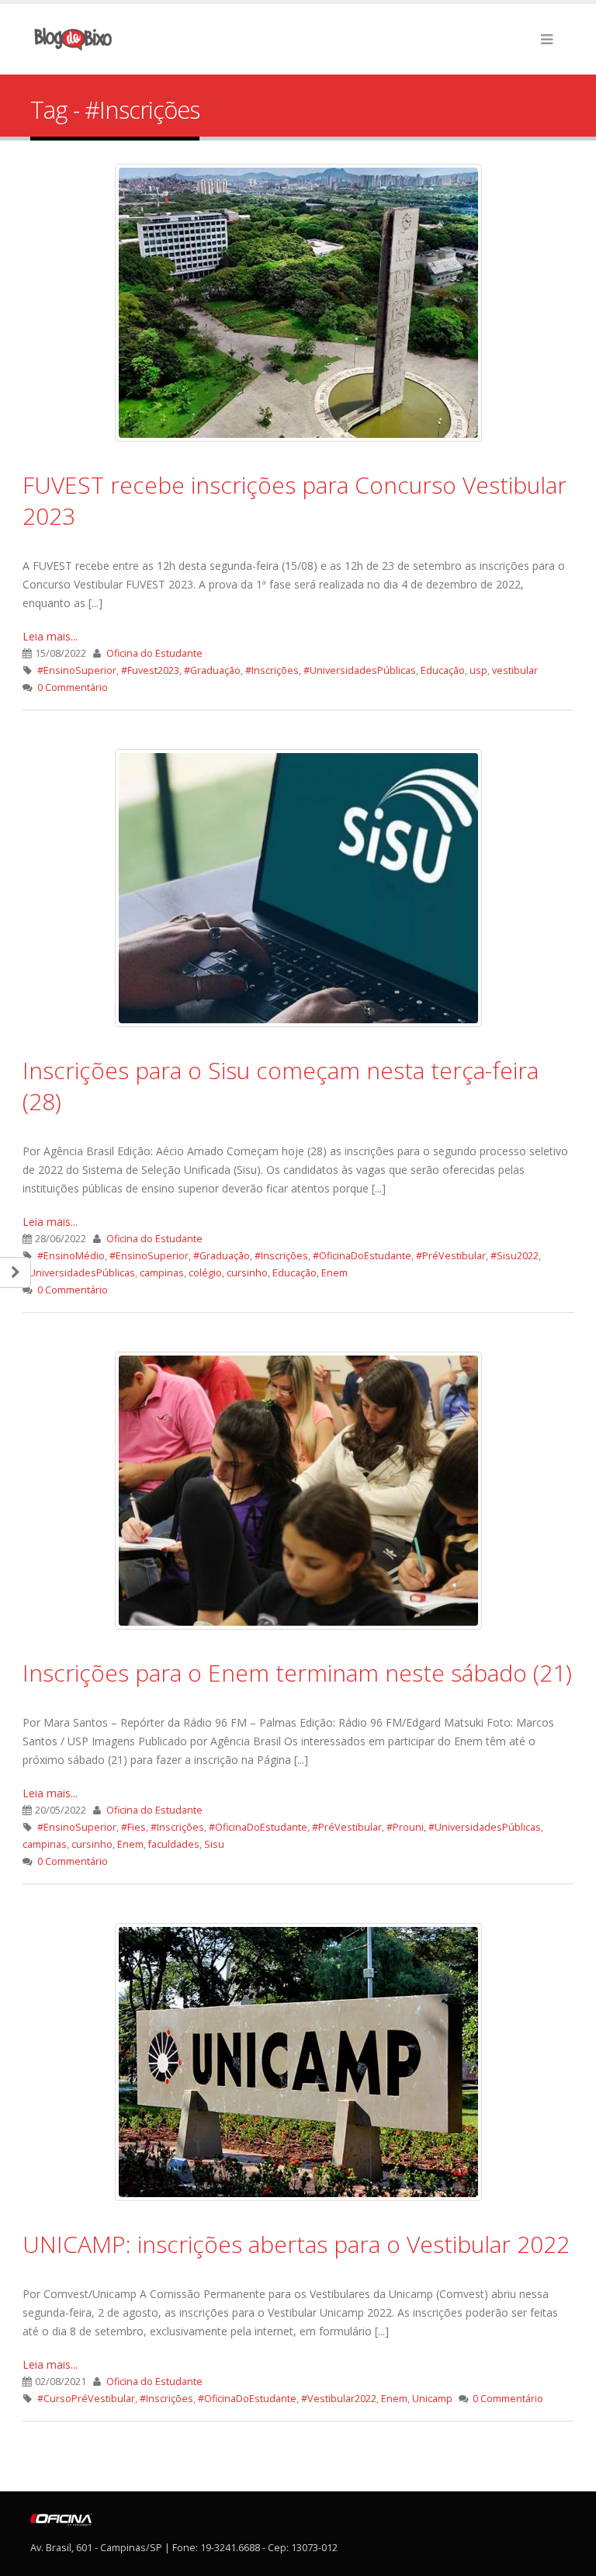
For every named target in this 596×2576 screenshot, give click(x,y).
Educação (443, 670)
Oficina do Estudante (154, 653)
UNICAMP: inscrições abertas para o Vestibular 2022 (296, 2244)
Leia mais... (50, 636)
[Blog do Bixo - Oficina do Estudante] (73, 39)
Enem (334, 1273)
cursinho (247, 1273)
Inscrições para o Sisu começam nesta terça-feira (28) (281, 1086)
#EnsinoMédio (71, 1256)
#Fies (133, 1827)
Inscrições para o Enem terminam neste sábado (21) (297, 1673)
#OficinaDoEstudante (362, 1256)
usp (478, 670)
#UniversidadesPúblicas (360, 670)
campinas (162, 1273)
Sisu (214, 1844)
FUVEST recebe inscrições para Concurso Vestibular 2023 (295, 500)
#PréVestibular (451, 1256)
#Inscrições (272, 670)
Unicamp (432, 2399)
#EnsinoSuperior (77, 670)
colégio (205, 1273)
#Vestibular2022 (339, 2399)
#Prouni (405, 1827)
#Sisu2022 (515, 1256)
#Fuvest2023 (150, 670)
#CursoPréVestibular (86, 2399)
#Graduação (212, 670)
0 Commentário (73, 687)
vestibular (515, 670)
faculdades (174, 1844)
